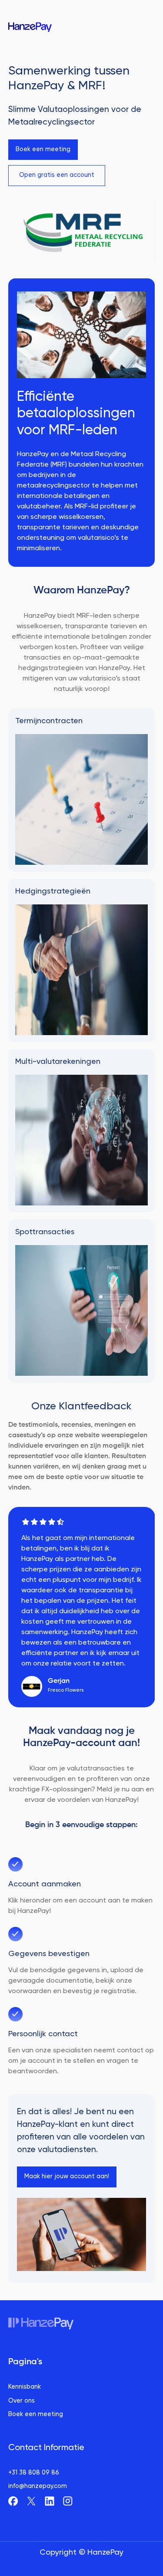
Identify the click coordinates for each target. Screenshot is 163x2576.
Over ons (22, 2401)
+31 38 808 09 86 (34, 2473)
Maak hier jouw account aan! (67, 2177)
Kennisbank (25, 2387)
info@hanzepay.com (38, 2486)
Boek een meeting (43, 149)
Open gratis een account (57, 175)
